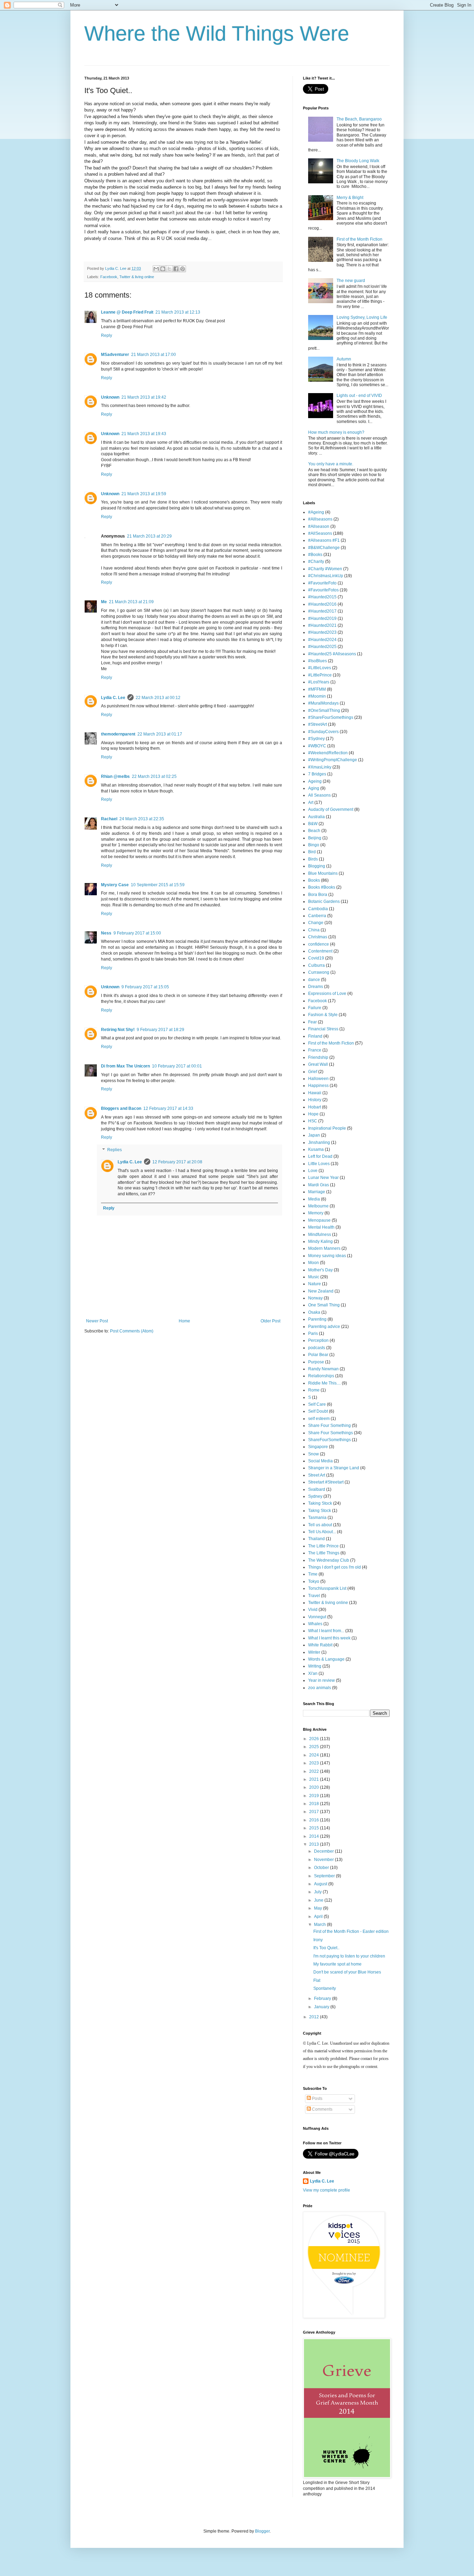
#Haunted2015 (322, 597)
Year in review (321, 1680)
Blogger (262, 2531)
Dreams (316, 987)
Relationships (321, 1376)
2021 (315, 1779)
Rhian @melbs (115, 776)
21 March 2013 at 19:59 (144, 494)
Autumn (344, 359)
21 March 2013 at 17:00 (154, 355)
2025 (315, 1747)
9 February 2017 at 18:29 (160, 1030)
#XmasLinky (320, 767)
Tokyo (314, 1581)
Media (314, 1199)
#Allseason (319, 526)
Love (313, 1171)
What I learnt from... (326, 1631)
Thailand (316, 1539)
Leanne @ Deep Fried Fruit (127, 312)
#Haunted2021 (322, 625)
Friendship (318, 1057)
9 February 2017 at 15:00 (137, 933)
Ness (106, 933)
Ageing (315, 781)
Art (311, 803)
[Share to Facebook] (176, 269)
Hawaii (315, 1093)
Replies (115, 1150)
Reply (107, 335)
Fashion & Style (323, 1015)
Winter (314, 1652)
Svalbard (317, 1489)
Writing (315, 1666)
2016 (315, 1820)
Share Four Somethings (331, 1433)
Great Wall (318, 1064)
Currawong (319, 972)
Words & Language (326, 1659)
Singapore (318, 1447)
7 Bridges (317, 774)
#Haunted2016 (322, 604)
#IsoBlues (318, 661)
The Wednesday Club (329, 1560)
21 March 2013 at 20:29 (149, 536)
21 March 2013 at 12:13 (178, 312)
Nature (315, 1284)
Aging (314, 788)
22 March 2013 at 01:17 (160, 734)
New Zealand (321, 1291)
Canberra (317, 916)
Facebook (109, 277)
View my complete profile (327, 2190)
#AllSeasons (320, 533)
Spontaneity (325, 1988)
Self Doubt (318, 1411)
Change (316, 923)
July (318, 1892)
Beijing (315, 838)
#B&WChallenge (324, 548)
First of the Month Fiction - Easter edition (351, 1931)
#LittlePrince (320, 675)
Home (184, 1321)
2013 (315, 1844)
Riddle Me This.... (324, 1383)
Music (314, 1277)
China (314, 930)
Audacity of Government (331, 809)
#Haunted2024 (322, 640)
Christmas (318, 937)
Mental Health (321, 1227)
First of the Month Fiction (359, 239)
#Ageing (316, 512)
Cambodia (318, 909)
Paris (313, 1333)
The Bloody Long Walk (358, 161)
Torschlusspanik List (327, 1588)
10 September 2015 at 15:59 (158, 885)
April (319, 1917)
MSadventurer (115, 355)
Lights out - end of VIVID (359, 396)
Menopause (319, 1220)
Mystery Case (115, 885)
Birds (313, 859)
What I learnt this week (329, 1638)
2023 (315, 1763)
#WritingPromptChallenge (333, 760)
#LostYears (319, 682)
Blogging (317, 866)
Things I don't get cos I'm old (335, 1567)
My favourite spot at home (337, 1964)
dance (314, 980)
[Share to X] (169, 269)
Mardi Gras (319, 1185)
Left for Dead (320, 1156)
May (319, 1908)
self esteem (319, 1419)
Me (104, 602)
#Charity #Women (325, 569)
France (315, 1050)
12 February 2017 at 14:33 (168, 1108)
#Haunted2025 (322, 647)
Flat (317, 1980)
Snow (314, 1454)
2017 (315, 1812)
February (323, 1999)
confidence (319, 944)
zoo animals (320, 1688)
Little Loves (319, 1164)
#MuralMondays (323, 703)
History (315, 1100)
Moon (314, 1263)
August (321, 1884)
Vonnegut (317, 1617)
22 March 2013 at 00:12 (158, 698)
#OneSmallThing (324, 711)
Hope (313, 1114)
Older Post (270, 1321)
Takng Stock (320, 1511)
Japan (314, 1135)
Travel (314, 1596)
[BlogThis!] (163, 269)
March (320, 1925)
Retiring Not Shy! (118, 1030)
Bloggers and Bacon (121, 1108)
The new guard (351, 281)
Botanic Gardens (324, 901)
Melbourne (318, 1206)
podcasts (317, 1348)
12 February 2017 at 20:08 (177, 1162)
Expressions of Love (327, 994)
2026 (315, 1739)
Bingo (314, 845)
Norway (315, 1298)
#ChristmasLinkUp (326, 576)
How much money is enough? (336, 432)
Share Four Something (329, 1426)
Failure (315, 1008)
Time (313, 1574)
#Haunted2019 (322, 618)
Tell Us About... (322, 1532)
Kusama (316, 1149)
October (322, 1868)
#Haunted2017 (322, 611)
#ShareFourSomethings (331, 717)
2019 (315, 1796)
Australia (316, 817)
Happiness (318, 1086)
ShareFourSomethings (329, 1440)
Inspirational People (327, 1128)
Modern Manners (324, 1248)
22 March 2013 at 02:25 (154, 776)
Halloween (318, 1079)
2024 (315, 1755)
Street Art (317, 1475)
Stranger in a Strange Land (334, 1468)
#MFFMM (317, 689)
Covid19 (316, 958)
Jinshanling (319, 1142)
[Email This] (156, 269)
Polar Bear (318, 1355)
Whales (315, 1624)
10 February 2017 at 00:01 (177, 1066)
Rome (314, 1390)
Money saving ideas (327, 1256)
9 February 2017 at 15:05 (145, 987)
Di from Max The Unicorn (125, 1066)
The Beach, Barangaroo (359, 119)
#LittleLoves (320, 668)
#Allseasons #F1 (324, 540)
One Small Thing (324, 1305)
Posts (317, 2099)
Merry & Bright (350, 198)
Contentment (320, 951)
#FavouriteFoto (322, 583)
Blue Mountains (323, 873)
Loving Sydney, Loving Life (362, 317)
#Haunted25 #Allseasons (332, 654)
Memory (316, 1213)
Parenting (317, 1319)
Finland (315, 1036)
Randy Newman (323, 1369)
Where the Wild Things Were (217, 34)
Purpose (316, 1362)
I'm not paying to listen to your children (349, 1956)
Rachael (109, 819)
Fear (312, 1022)
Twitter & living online (137, 277)
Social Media (320, 1461)
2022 (315, 1771)
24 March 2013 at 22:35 (142, 819)
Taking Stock (320, 1503)
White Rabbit (320, 1645)
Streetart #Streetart (326, 1482)
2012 (315, 2017)
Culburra (316, 965)
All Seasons (319, 795)
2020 (315, 1787)
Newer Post (97, 1321)
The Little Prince (323, 1546)
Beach (314, 831)
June (319, 1900)
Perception (318, 1340)
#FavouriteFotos (323, 590)
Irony (318, 1940)
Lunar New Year (323, 1178)
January (322, 2007)
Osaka (314, 1312)
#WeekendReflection (328, 753)
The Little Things (324, 1553)
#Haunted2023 (322, 632)
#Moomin (317, 696)
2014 (315, 1836)
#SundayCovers (323, 732)
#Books (315, 555)
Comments (322, 2109)
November (324, 1860)
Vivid (313, 1610)
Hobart (315, 1107)
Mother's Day (320, 1270)
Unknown (110, 397)
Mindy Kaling (320, 1241)
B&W (313, 824)
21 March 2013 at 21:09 (131, 602)
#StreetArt (318, 724)
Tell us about (320, 1525)
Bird (312, 852)
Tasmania (317, 1518)
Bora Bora (318, 895)
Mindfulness (320, 1235)
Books (314, 880)
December (324, 1851)
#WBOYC (317, 746)
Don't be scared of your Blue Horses (347, 1972)
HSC (313, 1121)
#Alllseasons (320, 519)
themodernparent (118, 734)
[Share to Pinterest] (183, 269)
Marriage (317, 1192)
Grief (313, 1072)
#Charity (316, 562)
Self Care (317, 1404)
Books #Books (322, 887)
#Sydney (316, 739)
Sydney (315, 1496)
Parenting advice (324, 1327)
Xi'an (313, 1673)
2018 (315, 1804)
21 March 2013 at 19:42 (144, 397)
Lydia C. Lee (113, 698)
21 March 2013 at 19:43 (144, 434)
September (325, 1876)
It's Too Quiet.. (326, 1948)
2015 (315, 1828)
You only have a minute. (331, 464)
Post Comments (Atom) (132, 1331)
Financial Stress (323, 1029)
